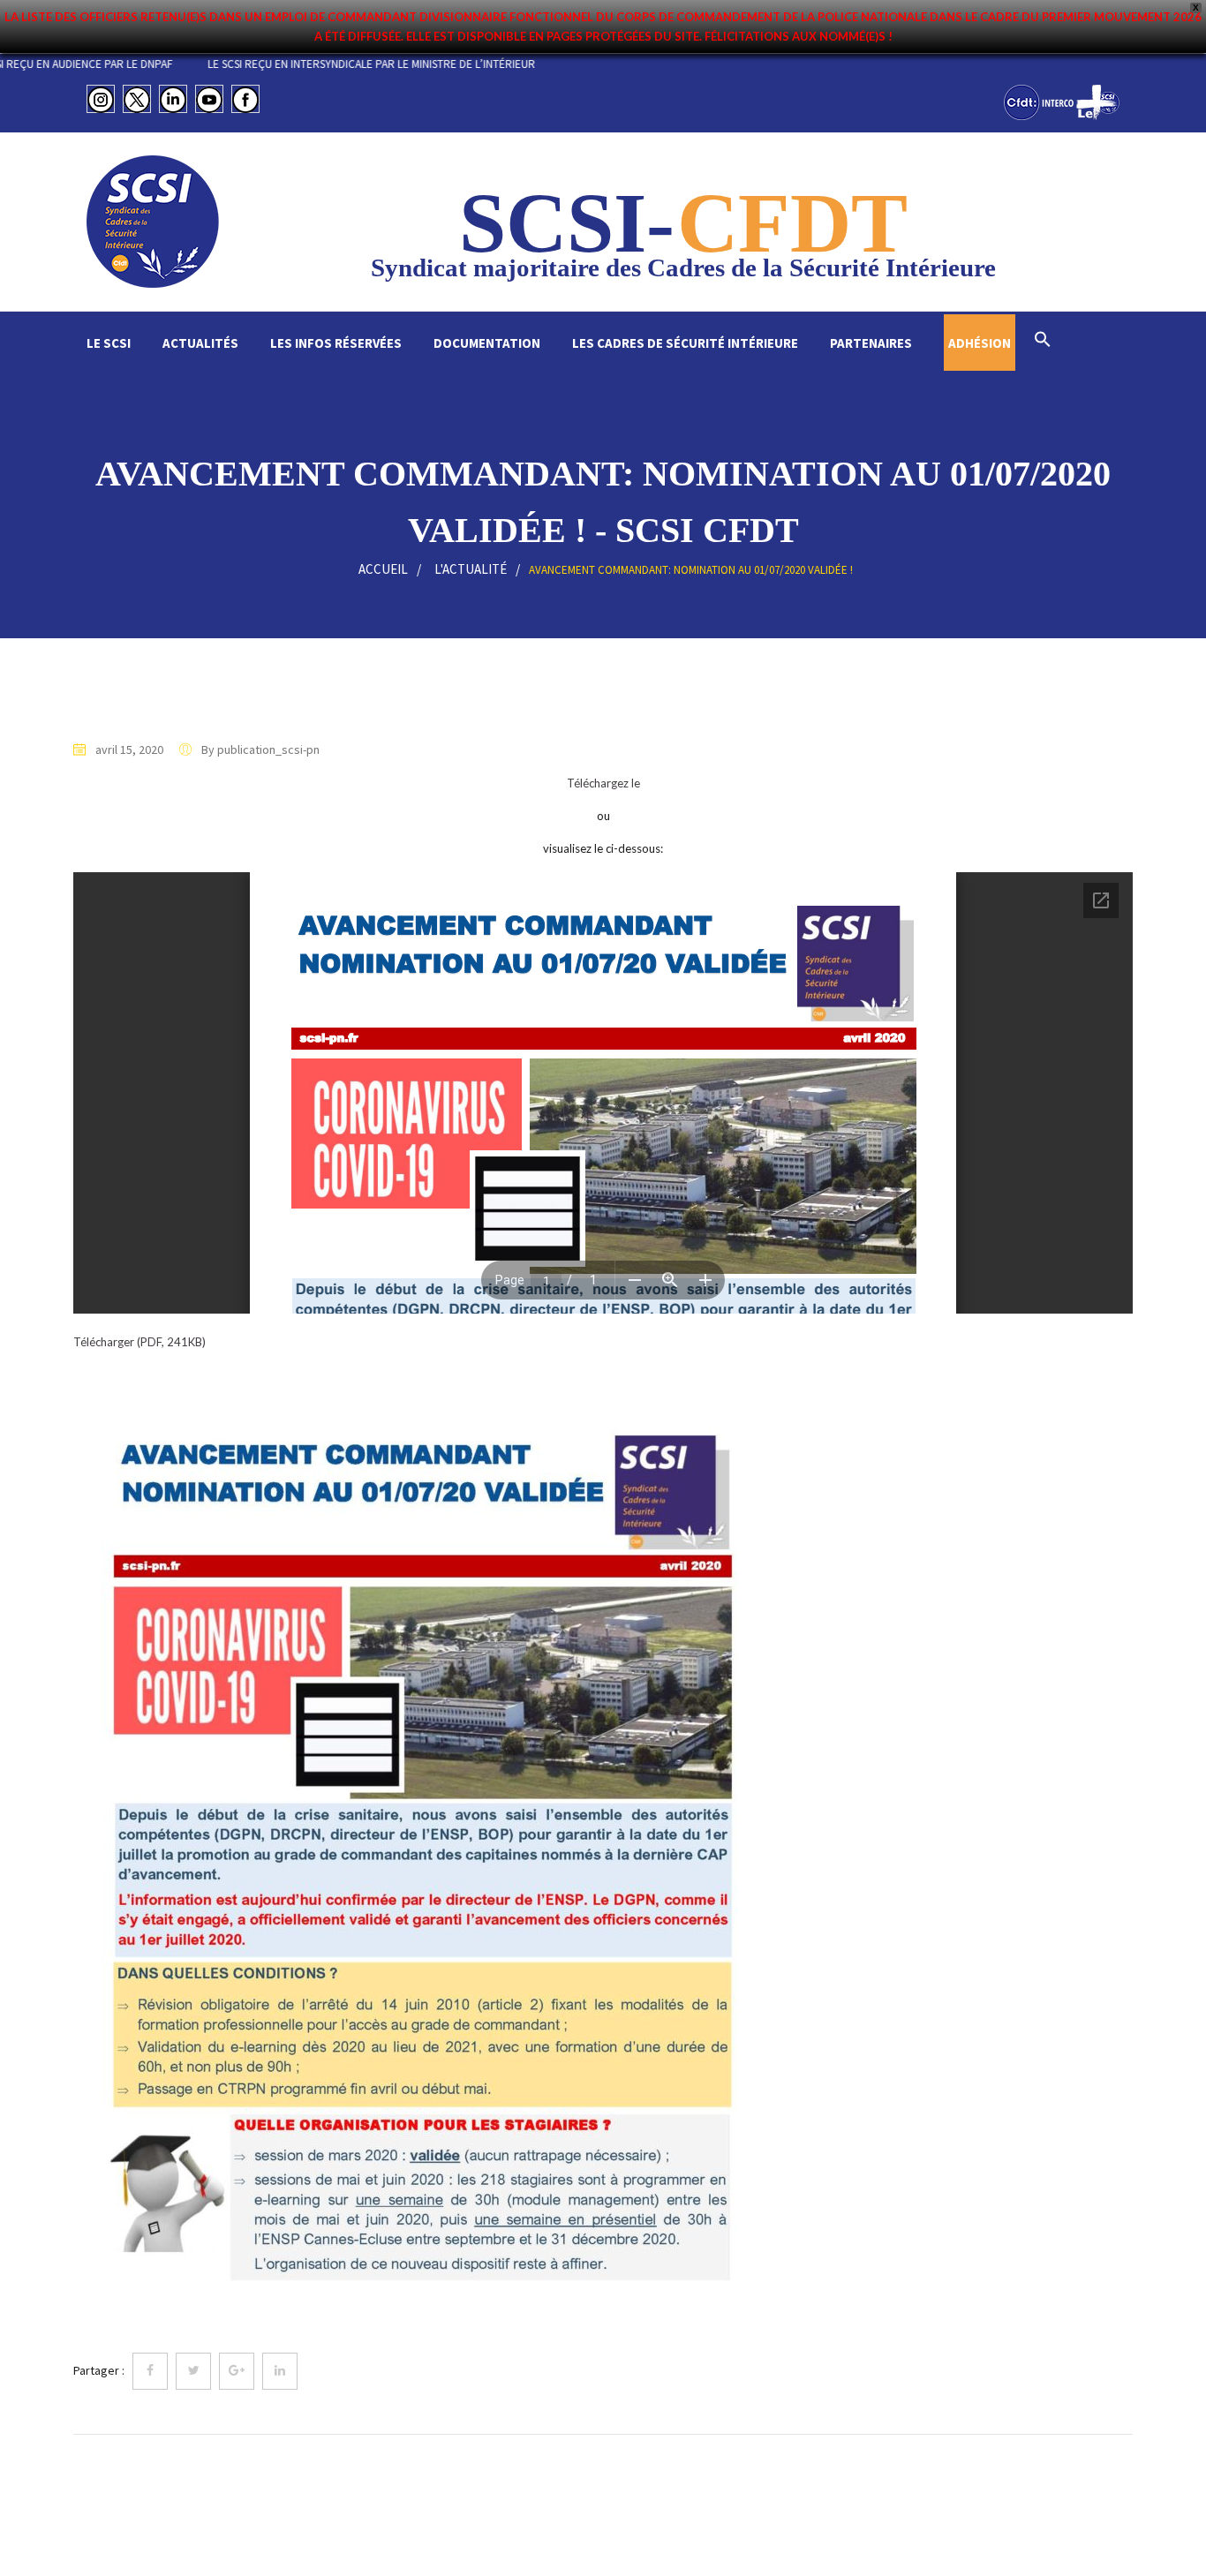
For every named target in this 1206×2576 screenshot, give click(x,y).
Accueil (383, 569)
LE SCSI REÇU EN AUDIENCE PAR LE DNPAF (155, 64)
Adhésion (980, 343)
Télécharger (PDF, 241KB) (139, 1342)
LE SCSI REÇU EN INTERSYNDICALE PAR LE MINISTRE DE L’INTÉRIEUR (455, 64)
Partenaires (871, 343)
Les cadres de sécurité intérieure (685, 343)
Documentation (487, 343)
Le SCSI (109, 343)
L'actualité (471, 569)
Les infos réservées (336, 343)
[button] (1043, 341)
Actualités (200, 343)
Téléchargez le (603, 783)
